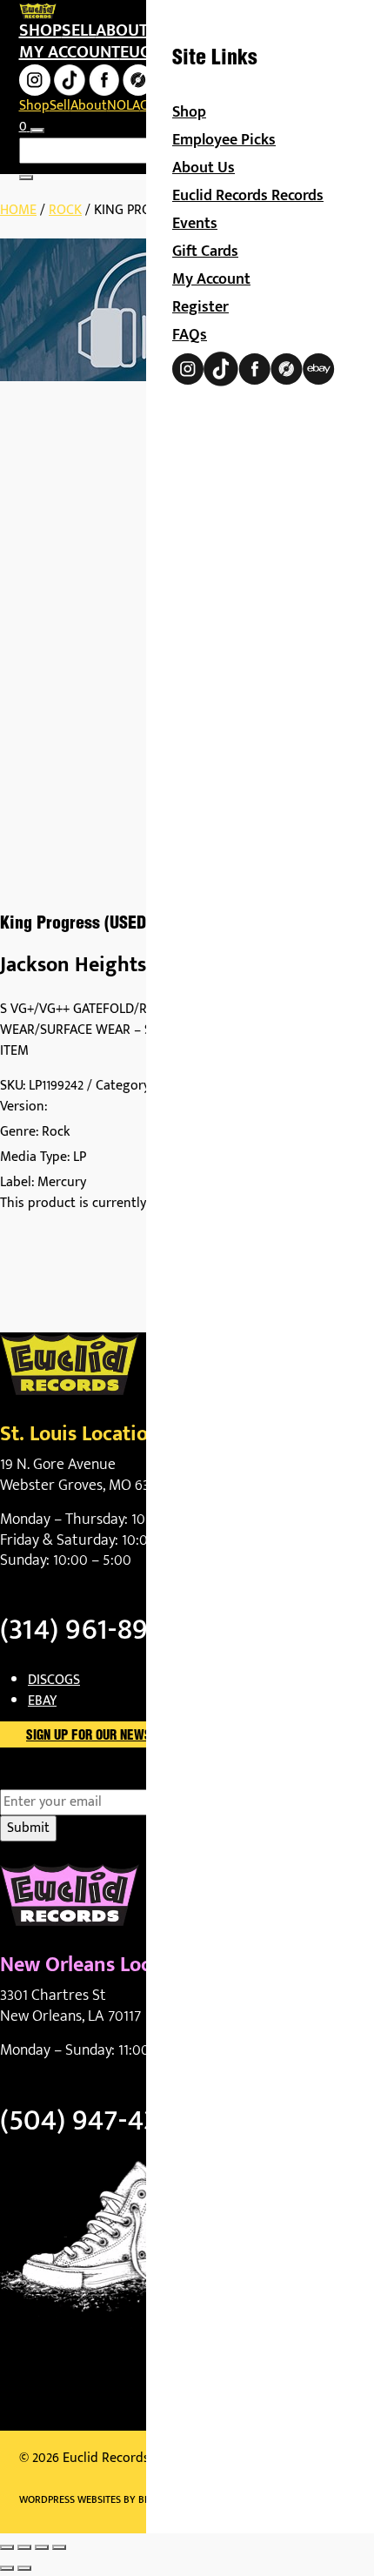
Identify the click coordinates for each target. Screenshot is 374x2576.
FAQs (190, 335)
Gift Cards (205, 252)
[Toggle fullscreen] (24, 2547)
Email (47, 1779)
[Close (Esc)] (59, 2547)
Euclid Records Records (248, 196)
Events (195, 224)
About (122, 30)
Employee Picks (224, 140)
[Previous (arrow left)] (7, 2568)
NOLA (124, 106)
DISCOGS (54, 1680)
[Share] (42, 2547)
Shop (40, 30)
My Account (211, 279)
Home (18, 210)
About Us (204, 168)
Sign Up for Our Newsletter (109, 1736)
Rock (65, 210)
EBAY (42, 1701)
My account (70, 52)
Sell (79, 30)
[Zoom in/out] (7, 2547)
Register (200, 307)
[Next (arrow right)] (24, 2568)
